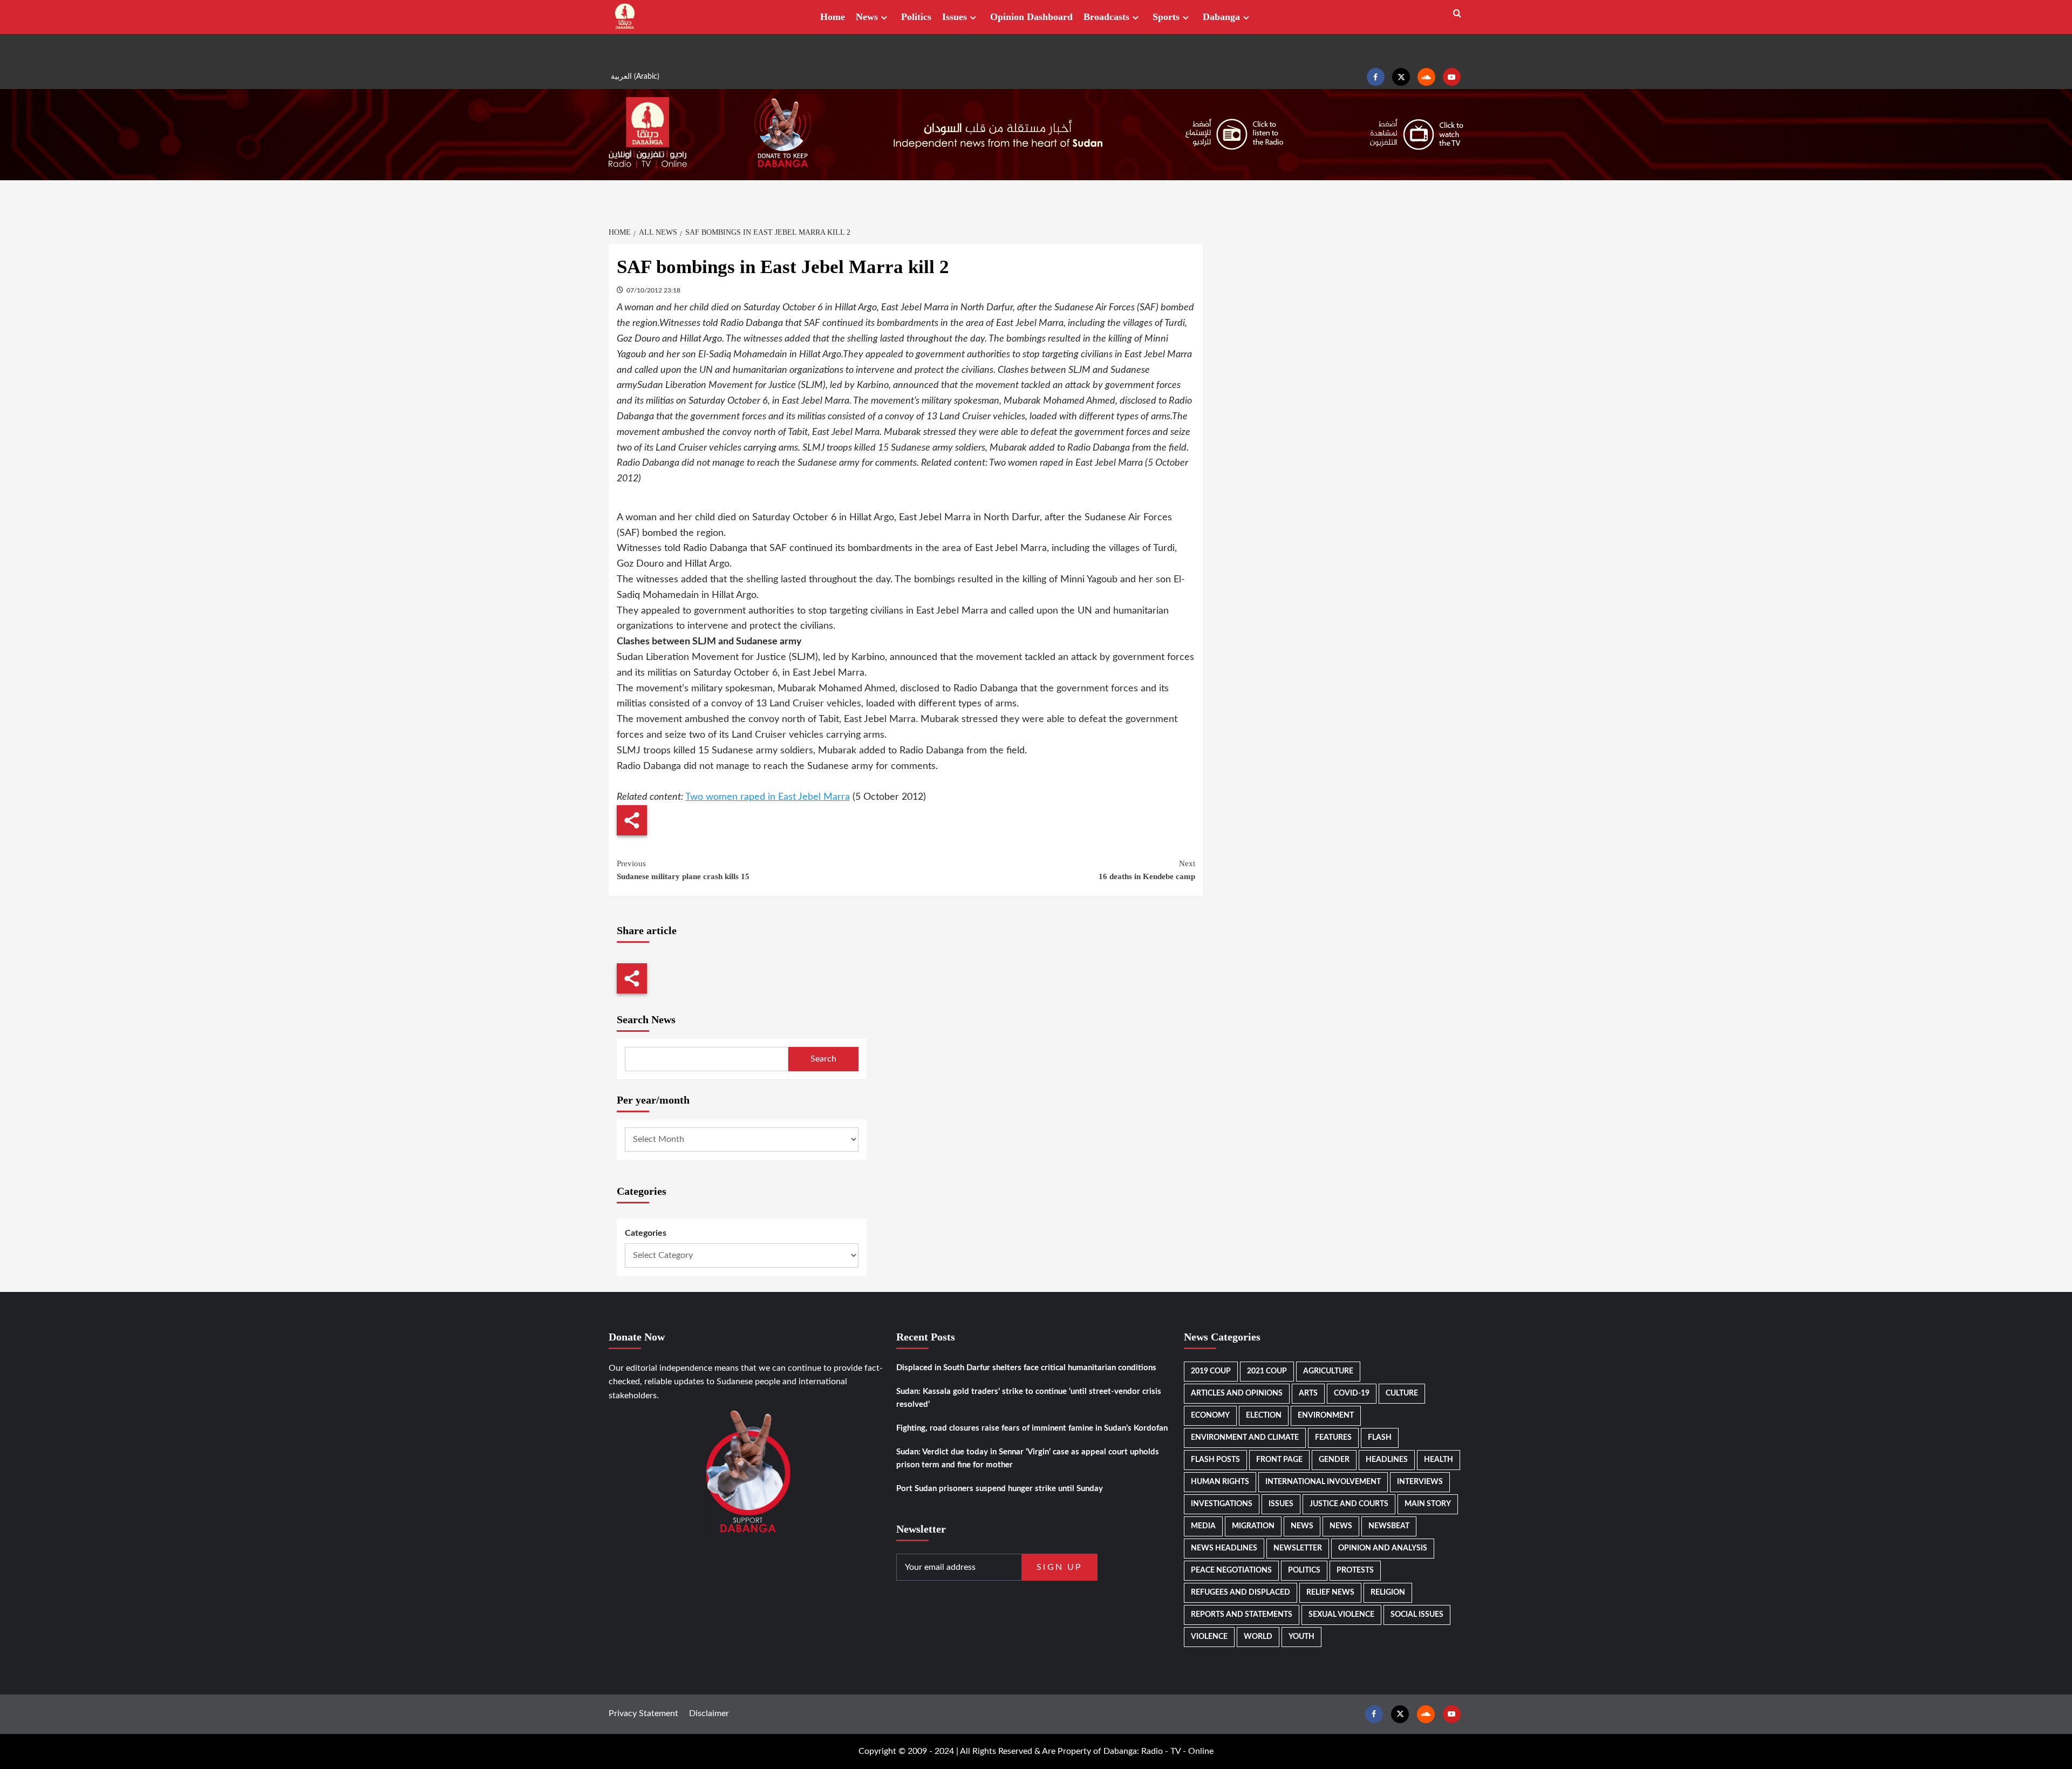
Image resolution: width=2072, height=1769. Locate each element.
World (1258, 1637)
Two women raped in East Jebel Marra (768, 797)
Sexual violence (1341, 1615)
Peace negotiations (1231, 1570)
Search (823, 1059)
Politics (916, 17)
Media (1203, 1526)
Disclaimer (709, 1713)
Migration (1253, 1526)
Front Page (1279, 1460)
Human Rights (1220, 1482)
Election (1264, 1416)
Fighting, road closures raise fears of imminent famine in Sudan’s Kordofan (1032, 1428)
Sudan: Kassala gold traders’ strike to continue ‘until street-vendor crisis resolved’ (1029, 1398)
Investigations (1222, 1504)
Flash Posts (1215, 1460)
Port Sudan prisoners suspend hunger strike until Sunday (1000, 1489)
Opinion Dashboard (1031, 17)
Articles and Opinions (1237, 1393)
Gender (1334, 1460)
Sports (1166, 17)
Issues (955, 17)
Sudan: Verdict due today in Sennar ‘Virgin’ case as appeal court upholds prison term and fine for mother (1028, 1458)
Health (1439, 1460)
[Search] (1457, 14)
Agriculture (1328, 1371)
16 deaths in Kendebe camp (1147, 870)
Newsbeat (1389, 1526)
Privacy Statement (643, 1713)
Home (833, 17)
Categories (646, 1233)
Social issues (1417, 1615)
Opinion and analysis (1383, 1548)
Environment (1326, 1416)
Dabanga (1221, 17)
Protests (1355, 1570)
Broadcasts (1106, 17)
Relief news (1330, 1593)
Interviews (1420, 1482)
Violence (1209, 1637)
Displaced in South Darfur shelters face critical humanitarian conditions (1026, 1368)
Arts (1308, 1393)
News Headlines (1224, 1548)
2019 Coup (1211, 1371)
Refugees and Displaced (1241, 1593)
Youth (1301, 1637)
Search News (646, 1019)
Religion (1388, 1593)
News (867, 17)
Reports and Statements (1242, 1615)
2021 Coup (1267, 1371)
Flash (1380, 1438)
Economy (1210, 1416)
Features (1333, 1438)
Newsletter (1298, 1548)
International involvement (1323, 1482)
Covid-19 (1352, 1393)
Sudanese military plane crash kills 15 (683, 870)
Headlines (1387, 1460)
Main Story (1428, 1504)
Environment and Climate (1245, 1438)
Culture (1402, 1393)
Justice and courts (1349, 1504)
